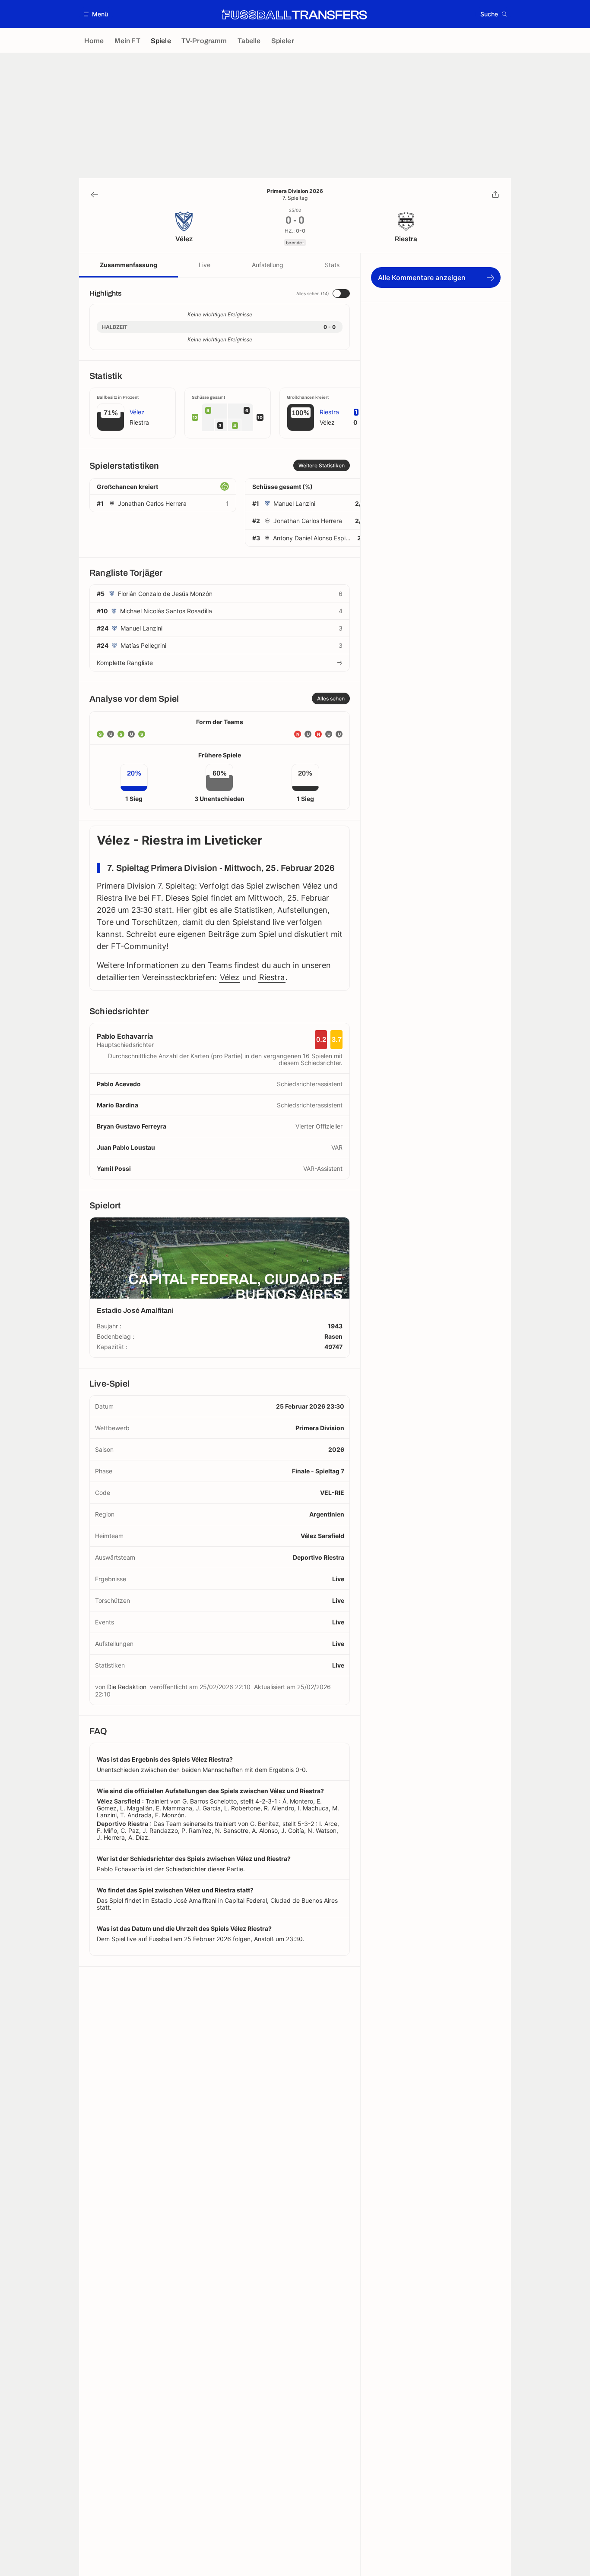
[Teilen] (495, 195)
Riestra (272, 977)
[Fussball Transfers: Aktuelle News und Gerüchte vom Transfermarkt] (294, 14)
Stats (332, 265)
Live (205, 265)
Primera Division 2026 (295, 191)
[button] (96, 14)
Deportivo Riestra (319, 1557)
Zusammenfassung (128, 265)
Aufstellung (268, 265)
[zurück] (95, 195)
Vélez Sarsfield (322, 1536)
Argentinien (327, 1514)
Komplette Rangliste (125, 663)
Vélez (230, 977)
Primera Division (320, 1428)
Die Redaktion (127, 1687)
